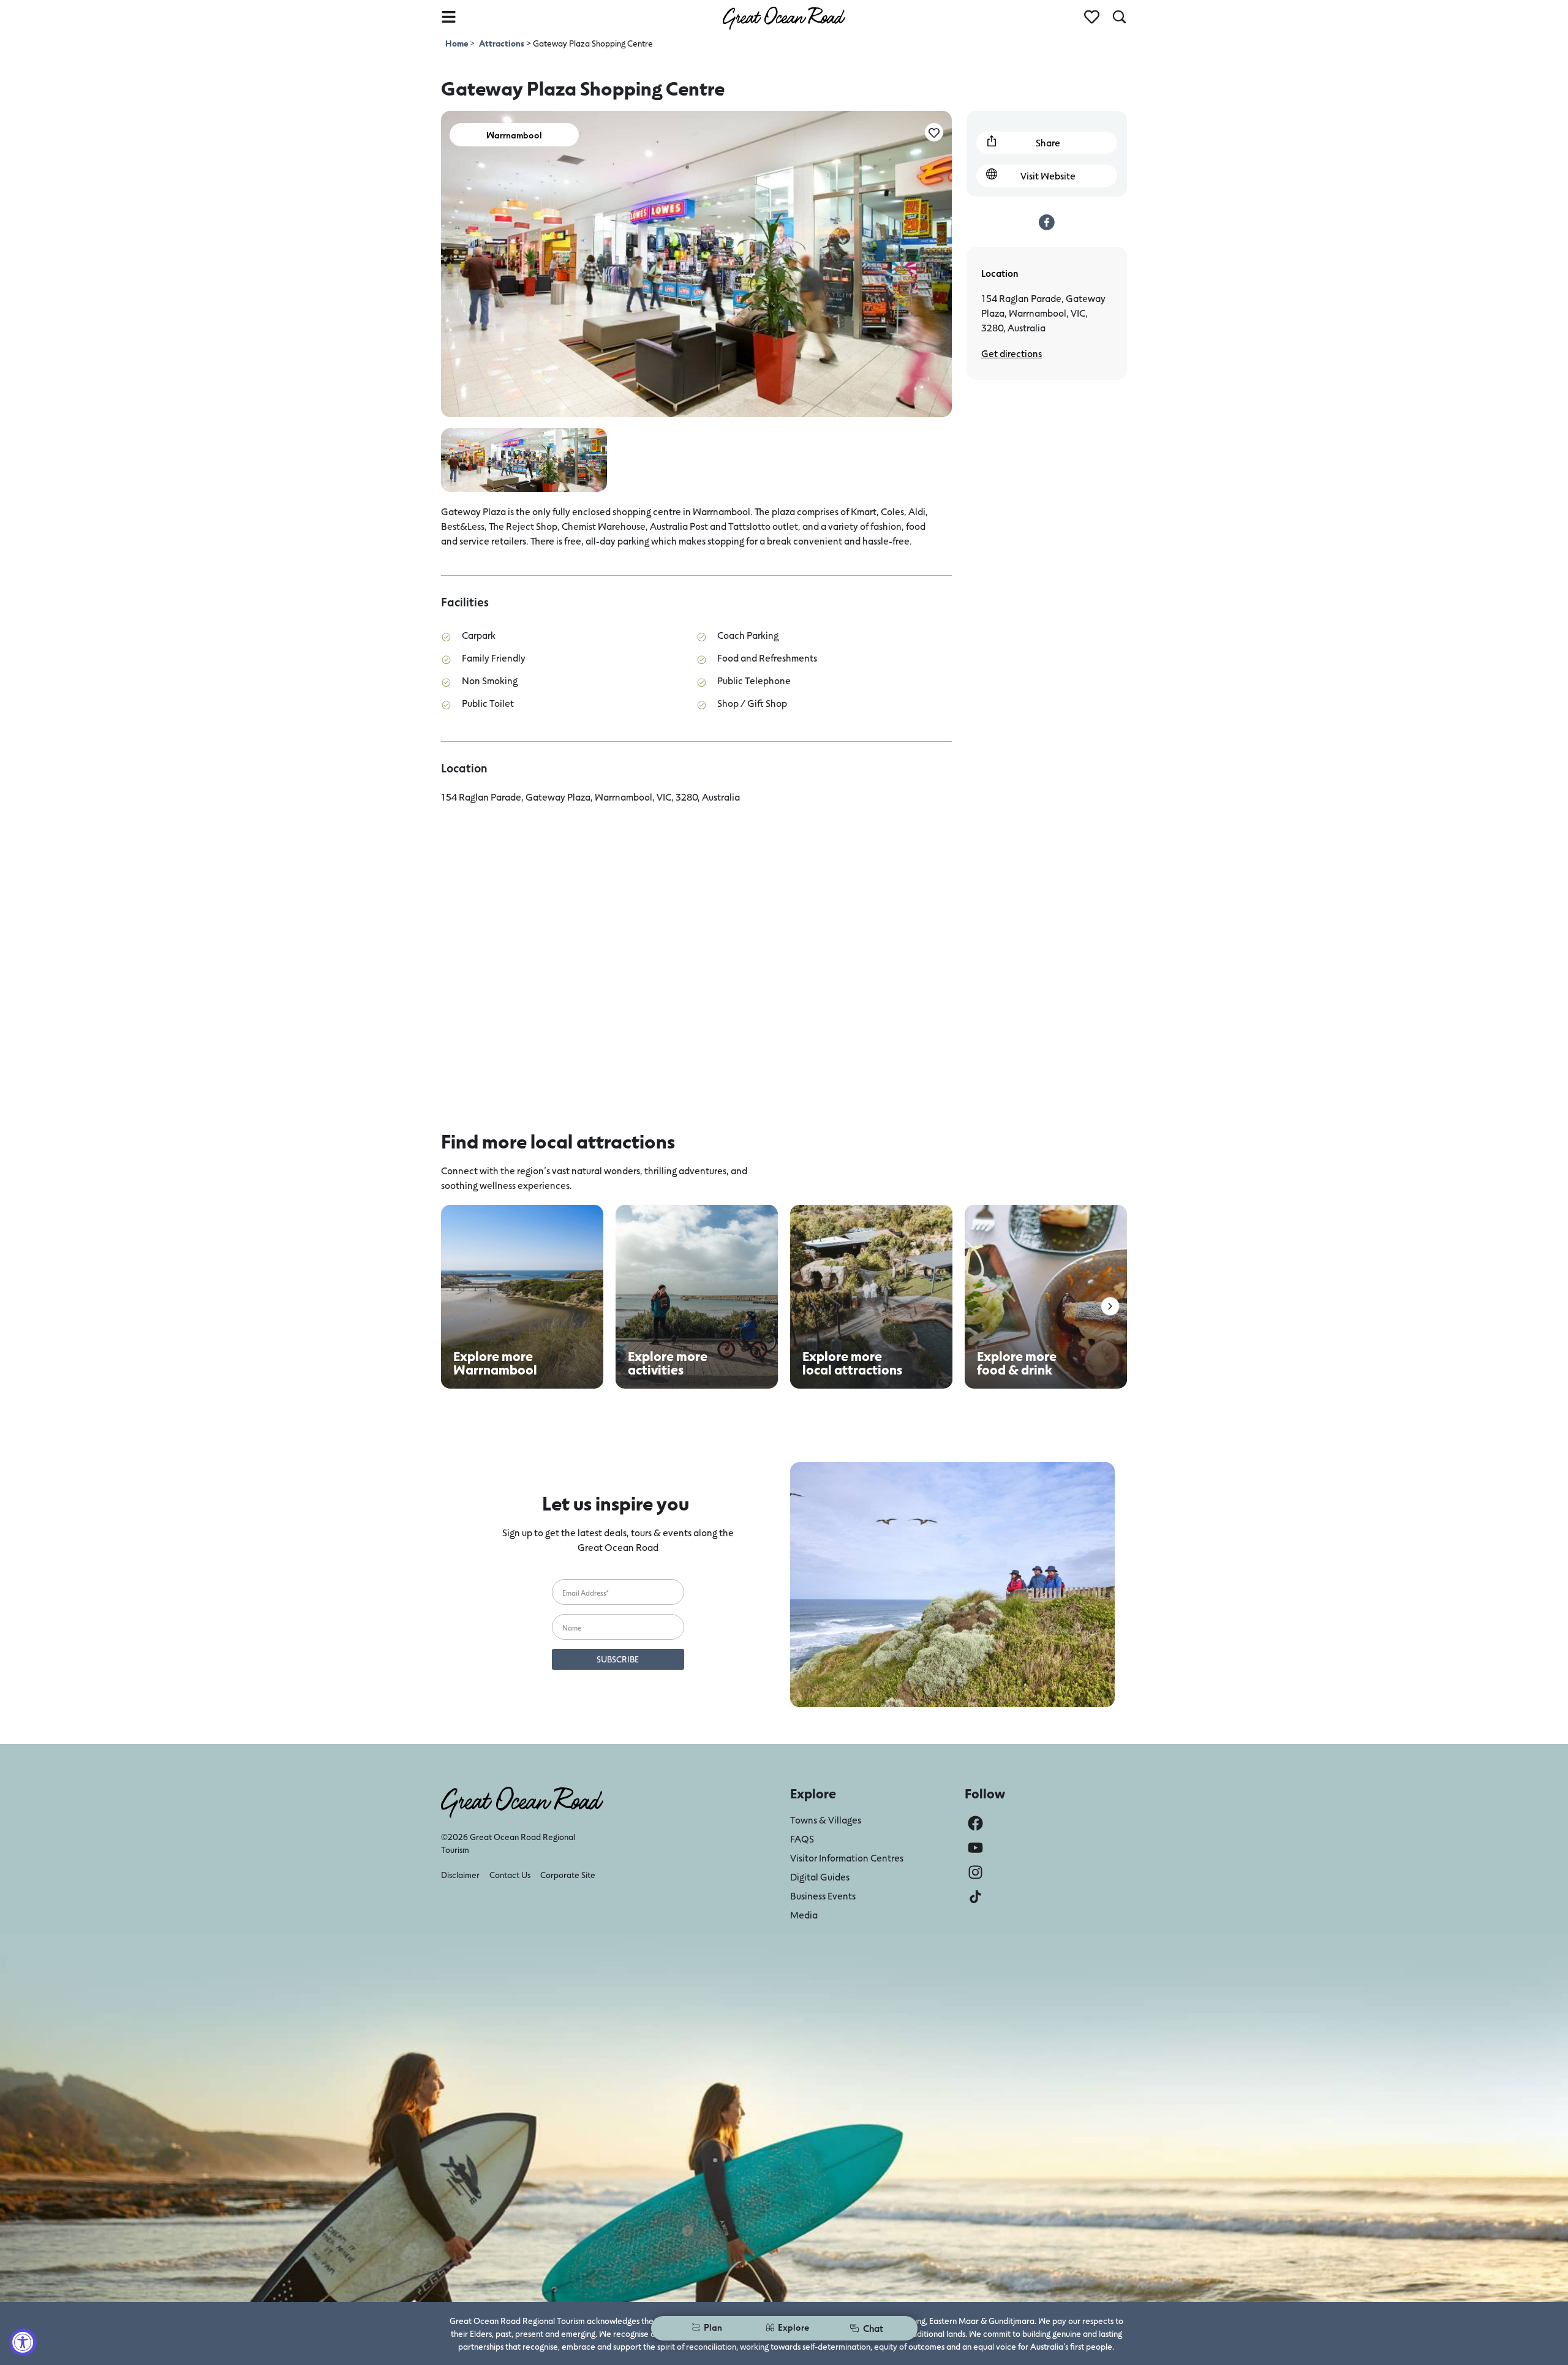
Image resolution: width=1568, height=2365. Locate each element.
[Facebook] (975, 1823)
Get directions (1012, 353)
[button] (1110, 1306)
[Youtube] (975, 1848)
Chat (873, 2328)
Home (458, 43)
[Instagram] (975, 1872)
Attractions (502, 43)
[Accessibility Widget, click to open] (23, 2342)
